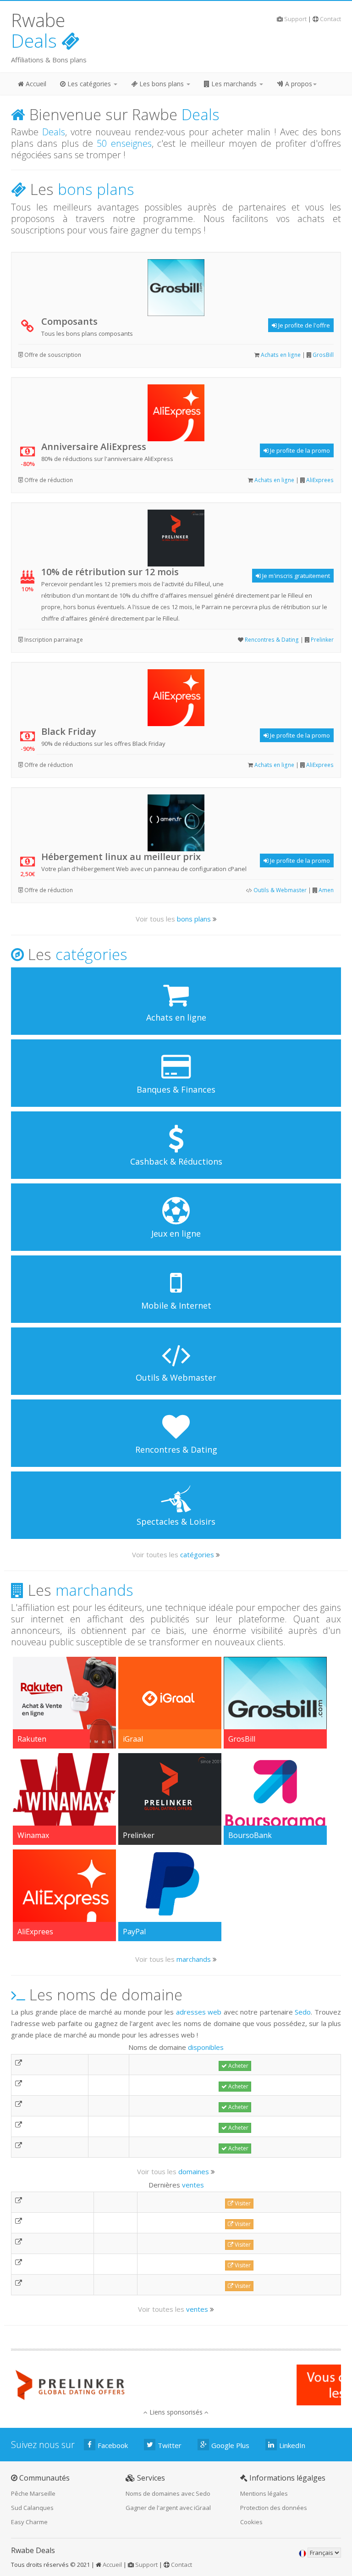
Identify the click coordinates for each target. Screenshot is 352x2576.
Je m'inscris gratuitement (295, 576)
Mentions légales (264, 2493)
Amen (326, 890)
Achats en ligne (281, 355)
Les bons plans (162, 84)
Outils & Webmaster (280, 890)
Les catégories (89, 84)
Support (295, 19)
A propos (298, 84)
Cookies (251, 2522)
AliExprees (320, 480)
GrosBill (323, 355)
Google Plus (230, 2445)
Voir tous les (173, 919)
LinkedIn (292, 2445)
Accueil (35, 84)
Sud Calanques (32, 2508)
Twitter (170, 2445)
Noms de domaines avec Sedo (168, 2493)
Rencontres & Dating (272, 640)
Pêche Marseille (33, 2493)
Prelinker (322, 640)
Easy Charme (29, 2522)
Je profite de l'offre (303, 325)
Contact (330, 19)
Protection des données (274, 2508)
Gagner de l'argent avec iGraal (168, 2508)
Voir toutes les (173, 1554)
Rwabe (38, 30)
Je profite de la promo (299, 450)
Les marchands (234, 84)
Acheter (238, 2066)
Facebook (113, 2445)
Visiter (242, 2203)
